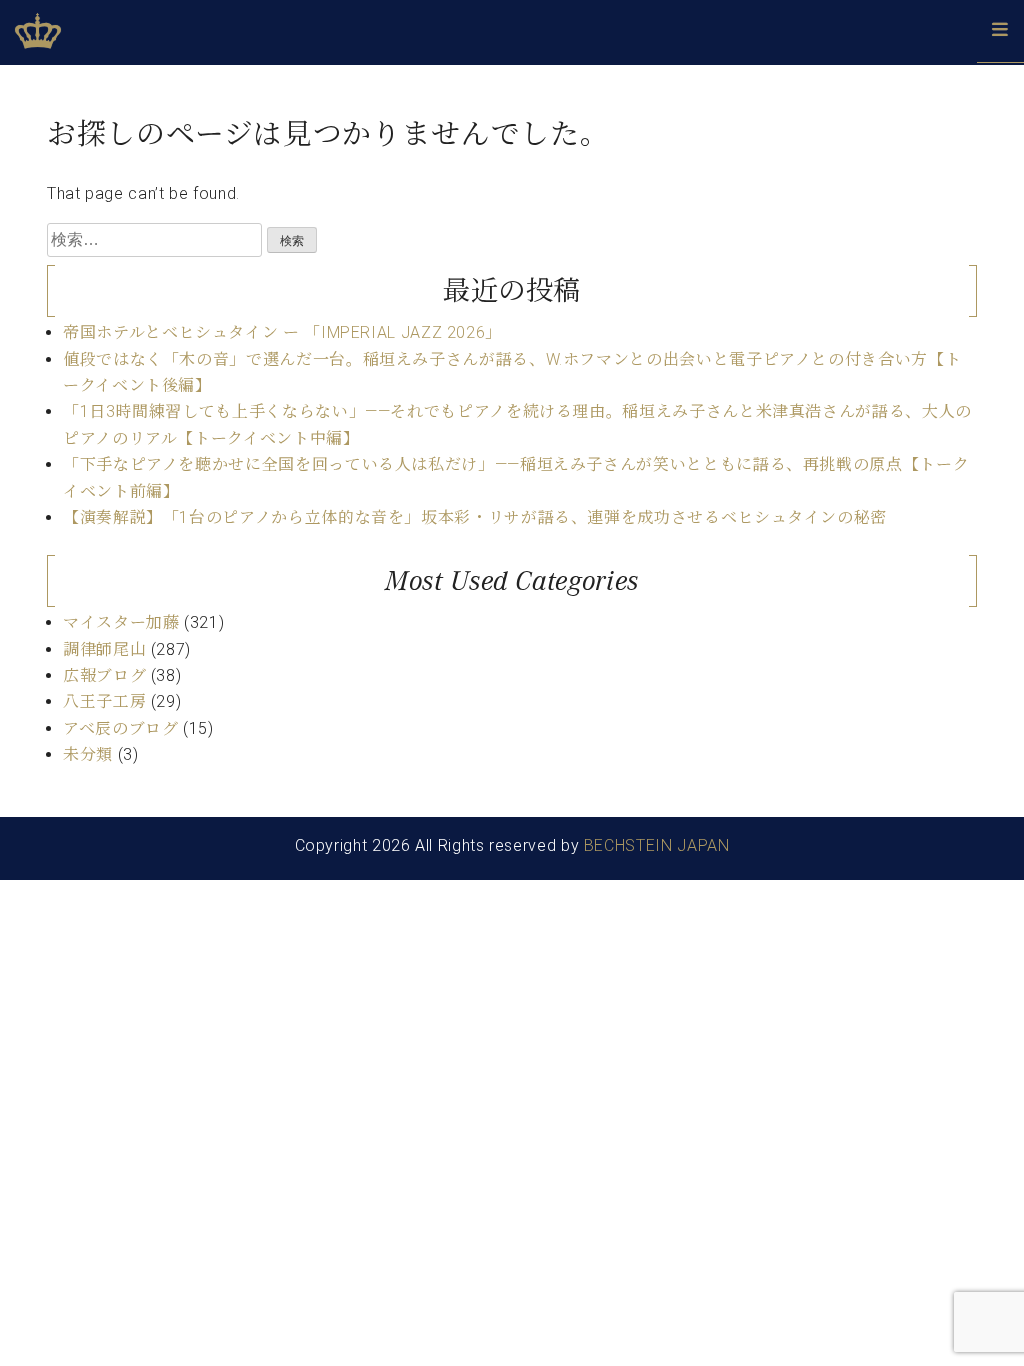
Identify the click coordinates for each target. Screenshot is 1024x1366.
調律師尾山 (104, 649)
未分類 (88, 754)
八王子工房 (104, 701)
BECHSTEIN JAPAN (657, 845)
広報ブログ (104, 675)
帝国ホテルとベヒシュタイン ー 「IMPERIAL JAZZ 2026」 (282, 332)
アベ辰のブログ (120, 728)
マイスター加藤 (121, 622)
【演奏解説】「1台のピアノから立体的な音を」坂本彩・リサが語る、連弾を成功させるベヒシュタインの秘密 (475, 517)
